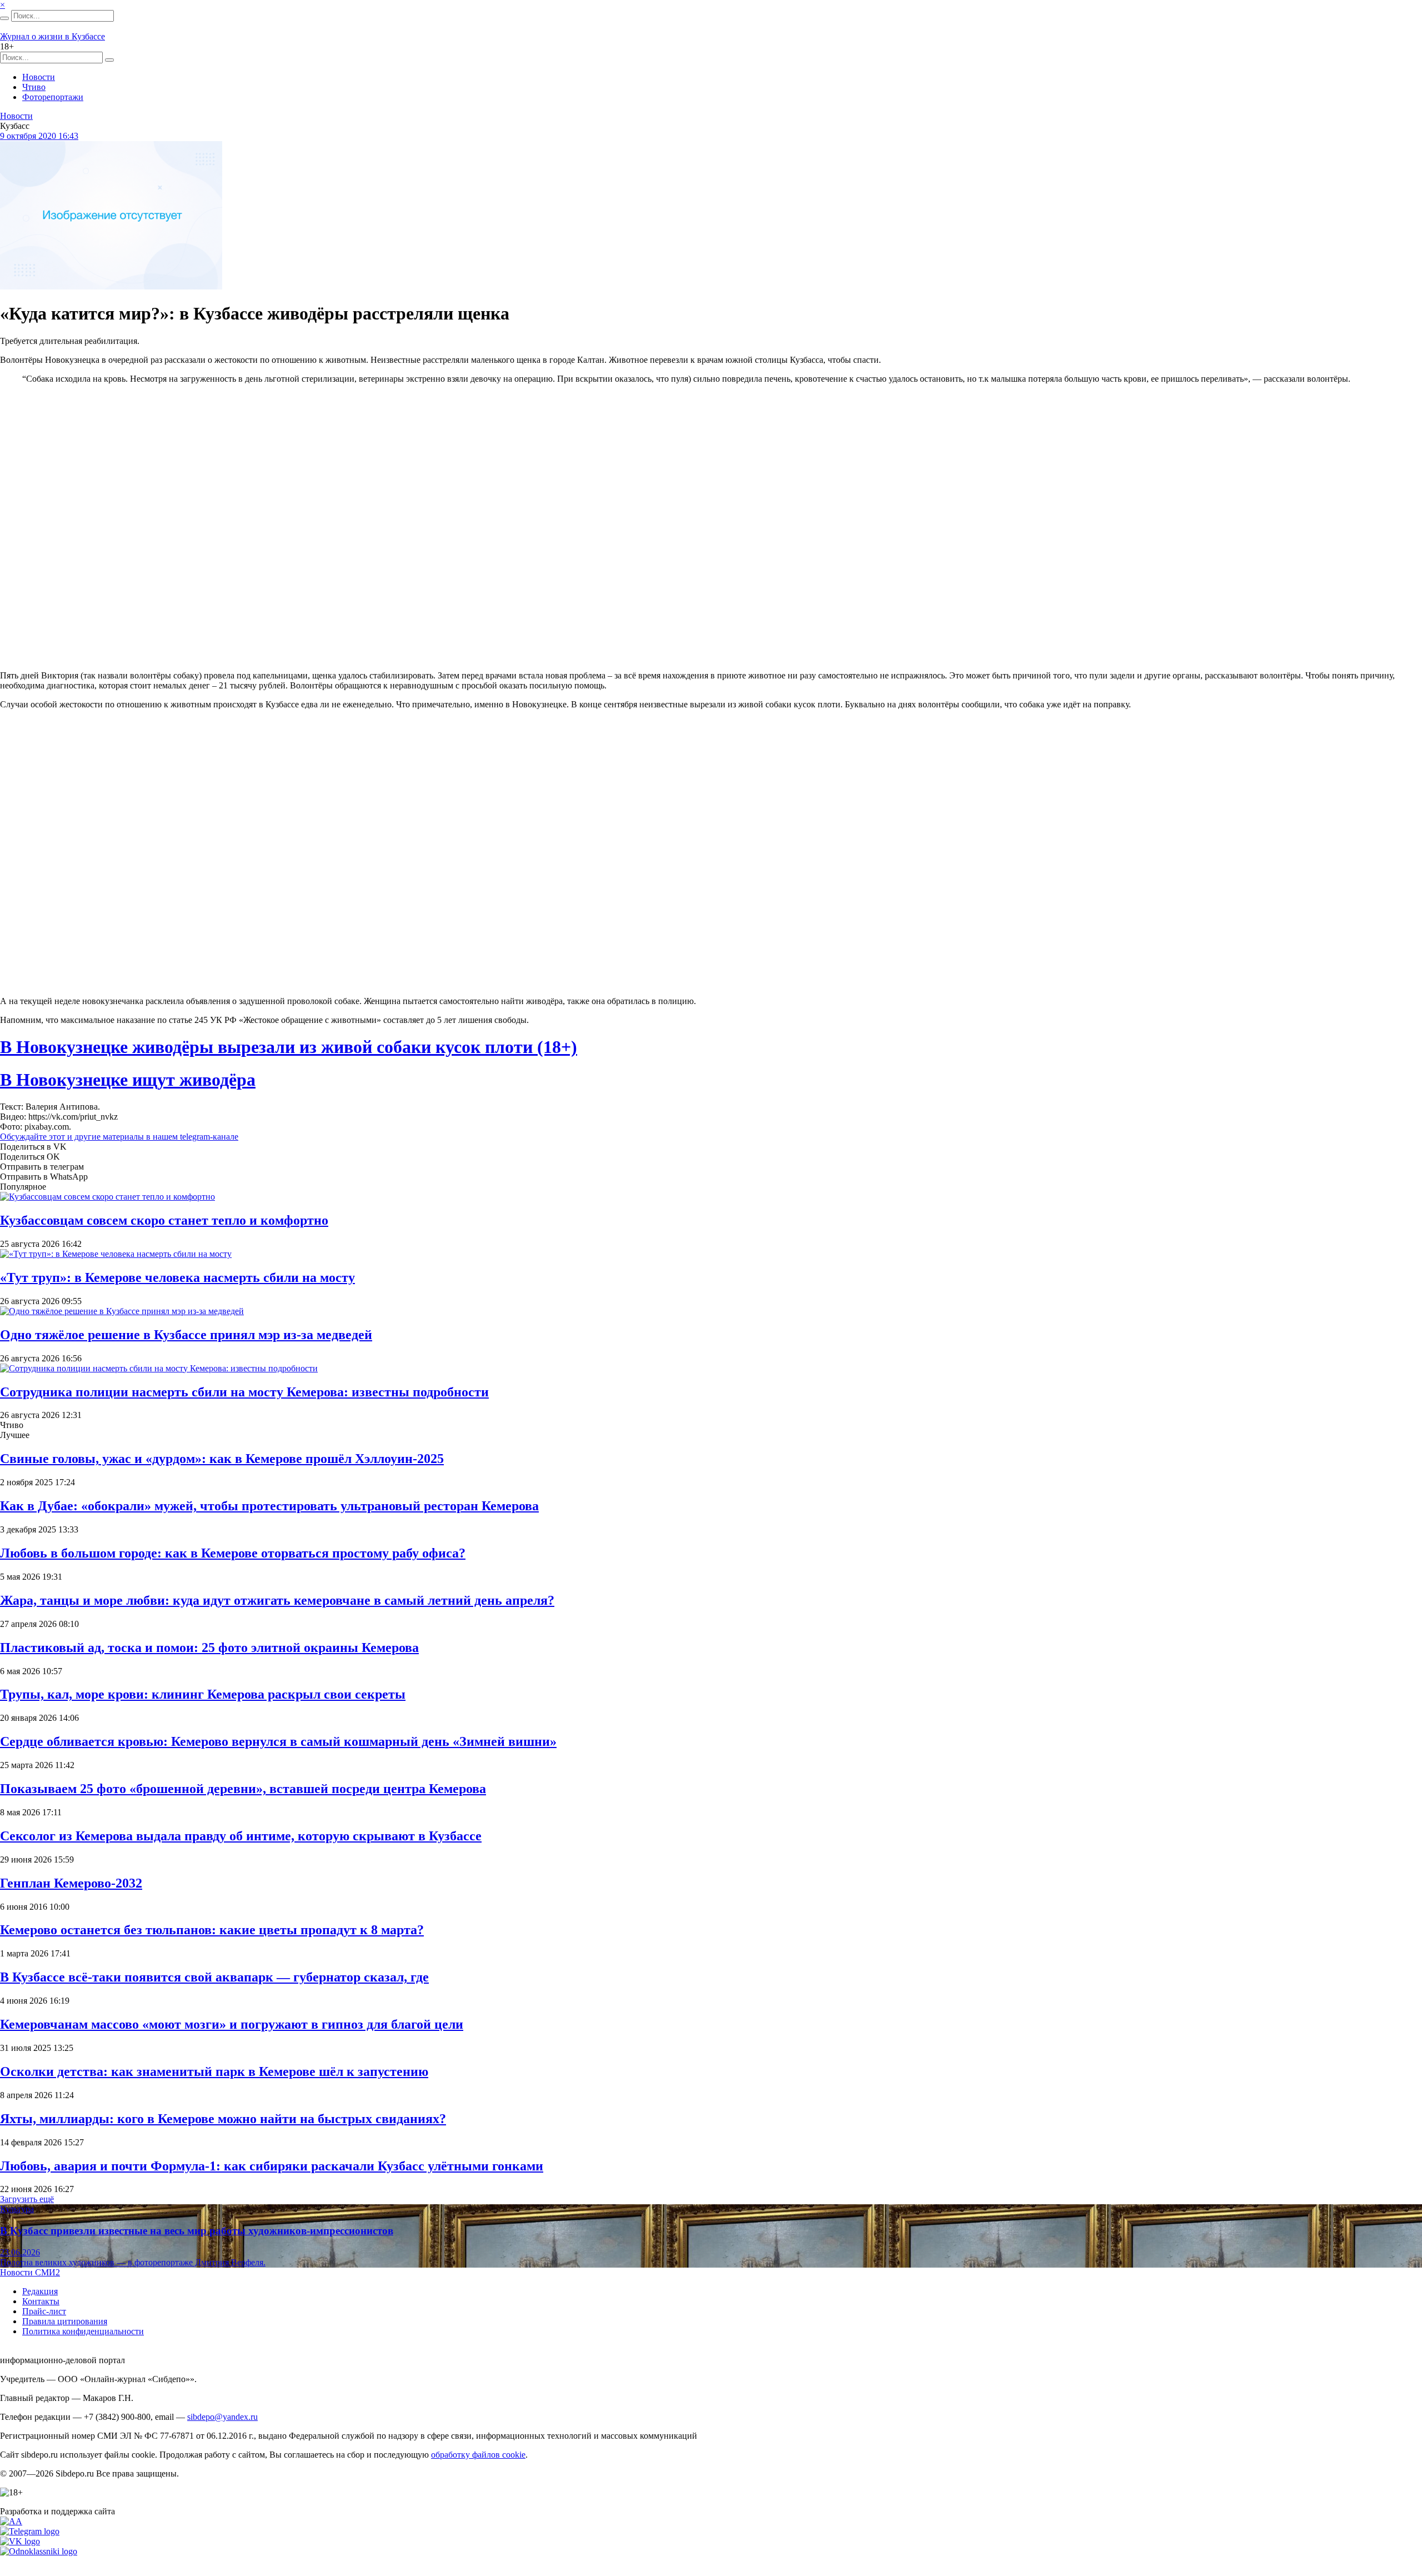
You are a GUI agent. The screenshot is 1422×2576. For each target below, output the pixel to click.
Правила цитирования (65, 2321)
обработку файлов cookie (478, 2455)
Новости (39, 77)
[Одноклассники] (39, 2551)
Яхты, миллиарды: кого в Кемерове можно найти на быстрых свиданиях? (223, 2119)
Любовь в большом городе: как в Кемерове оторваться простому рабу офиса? (233, 1553)
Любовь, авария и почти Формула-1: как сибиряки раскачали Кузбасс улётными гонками (272, 2166)
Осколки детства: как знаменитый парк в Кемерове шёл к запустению (214, 2071)
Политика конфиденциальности (83, 2331)
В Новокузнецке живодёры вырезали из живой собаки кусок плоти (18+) (289, 1047)
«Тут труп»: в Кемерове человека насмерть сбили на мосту (177, 1277)
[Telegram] (30, 2531)
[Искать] (4, 18)
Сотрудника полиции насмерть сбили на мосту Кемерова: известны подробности (244, 1392)
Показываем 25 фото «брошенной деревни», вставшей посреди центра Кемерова (243, 1789)
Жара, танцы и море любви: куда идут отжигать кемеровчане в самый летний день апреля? (277, 1600)
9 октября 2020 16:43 (39, 136)
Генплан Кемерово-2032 (71, 1883)
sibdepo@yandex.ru (222, 2417)
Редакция (40, 2291)
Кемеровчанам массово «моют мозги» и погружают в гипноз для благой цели (232, 2024)
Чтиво (34, 87)
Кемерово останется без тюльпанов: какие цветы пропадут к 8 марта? (212, 1930)
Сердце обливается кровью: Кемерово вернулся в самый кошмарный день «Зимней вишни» (278, 1741)
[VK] (20, 2541)
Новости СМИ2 (30, 2272)
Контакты (41, 2301)
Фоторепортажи (53, 97)
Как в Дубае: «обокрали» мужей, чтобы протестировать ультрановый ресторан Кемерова (269, 1506)
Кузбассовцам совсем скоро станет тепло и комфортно (164, 1220)
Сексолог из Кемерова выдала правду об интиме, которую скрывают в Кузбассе (241, 1836)
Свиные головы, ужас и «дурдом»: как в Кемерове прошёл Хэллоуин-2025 (222, 1459)
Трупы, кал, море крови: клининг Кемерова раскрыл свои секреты (203, 1694)
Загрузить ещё (27, 2199)
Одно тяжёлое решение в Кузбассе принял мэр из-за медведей (186, 1335)
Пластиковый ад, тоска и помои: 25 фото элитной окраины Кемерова (209, 1648)
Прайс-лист (44, 2311)
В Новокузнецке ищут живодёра (128, 1080)
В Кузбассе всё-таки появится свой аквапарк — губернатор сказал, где (214, 1977)
